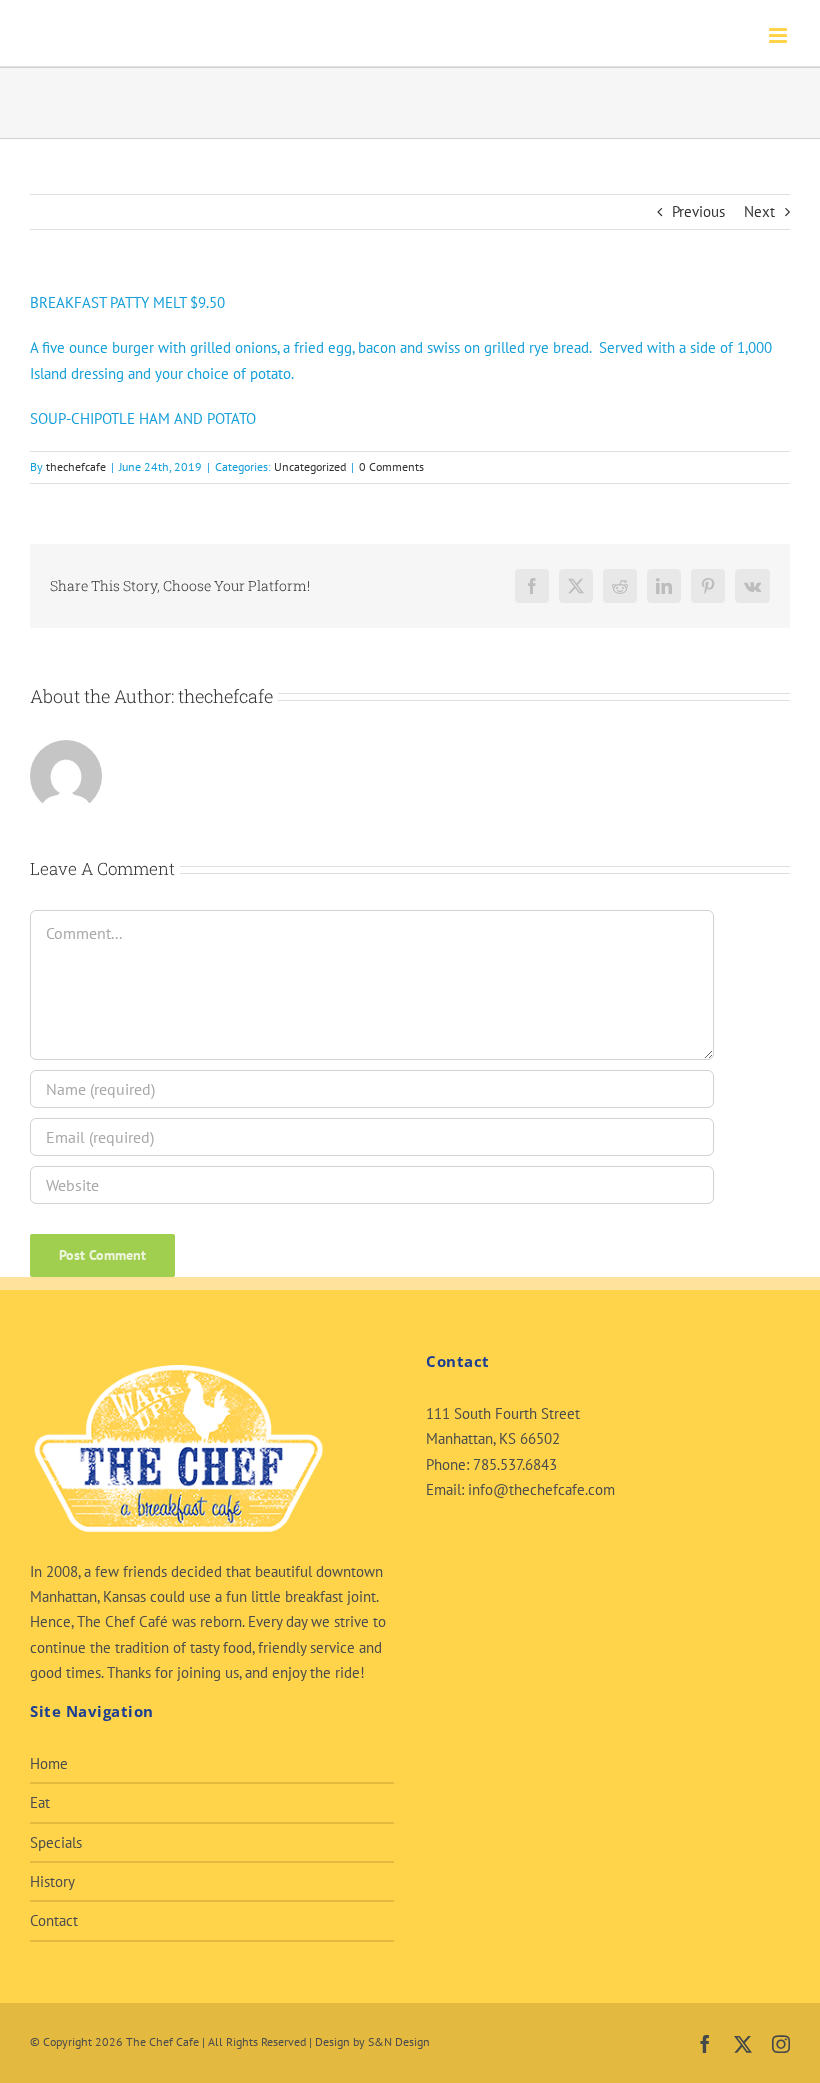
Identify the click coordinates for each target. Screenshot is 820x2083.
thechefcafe (76, 466)
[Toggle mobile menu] (779, 35)
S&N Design (399, 2041)
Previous (698, 211)
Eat (40, 1802)
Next (759, 211)
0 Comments (391, 466)
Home (49, 1763)
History (52, 1881)
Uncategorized (310, 466)
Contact (54, 1920)
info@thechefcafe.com (541, 1489)
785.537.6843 (515, 1464)
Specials (56, 1842)
